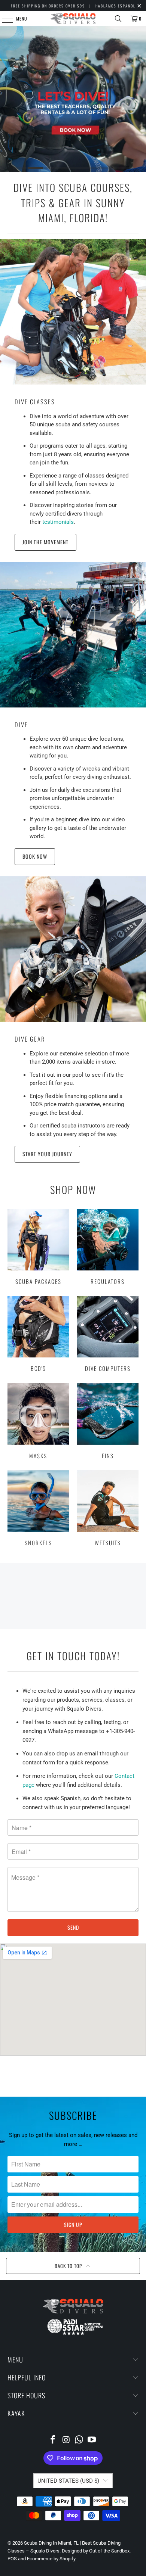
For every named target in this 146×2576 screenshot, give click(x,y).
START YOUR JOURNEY (47, 1154)
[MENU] (3, 19)
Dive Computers (108, 1334)
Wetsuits (108, 1508)
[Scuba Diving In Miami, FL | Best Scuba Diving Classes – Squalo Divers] (73, 19)
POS (12, 2559)
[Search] (118, 19)
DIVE (21, 724)
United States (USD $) (68, 2481)
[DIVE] (73, 635)
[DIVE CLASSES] (73, 312)
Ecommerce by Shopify (51, 2559)
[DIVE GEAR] (73, 949)
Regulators (108, 1247)
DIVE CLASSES (35, 402)
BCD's (38, 1334)
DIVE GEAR (30, 1039)
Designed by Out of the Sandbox (96, 2551)
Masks (38, 1421)
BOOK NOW (35, 856)
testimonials (58, 522)
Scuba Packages (38, 1247)
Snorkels (38, 1508)
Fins (108, 1421)
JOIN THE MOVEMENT (45, 542)
